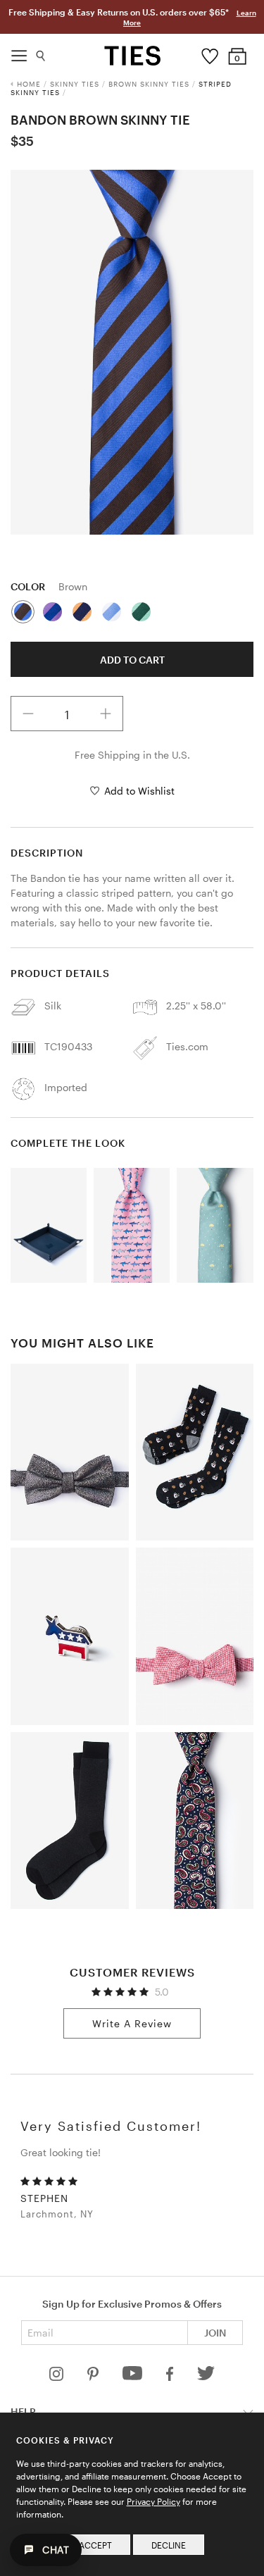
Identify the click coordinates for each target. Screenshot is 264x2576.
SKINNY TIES (75, 84)
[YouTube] (134, 2377)
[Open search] (41, 52)
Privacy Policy (153, 2501)
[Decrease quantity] (28, 714)
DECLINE (169, 2545)
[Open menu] (19, 52)
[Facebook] (171, 2377)
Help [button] (23, 2412)
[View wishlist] (209, 53)
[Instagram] (58, 2377)
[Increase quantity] (106, 714)
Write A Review (132, 2023)
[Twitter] (206, 2377)
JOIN (215, 2333)
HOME (29, 84)
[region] (132, 352)
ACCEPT (95, 2545)
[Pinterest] (94, 2377)
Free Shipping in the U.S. (132, 755)
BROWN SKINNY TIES (149, 84)
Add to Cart (132, 660)
